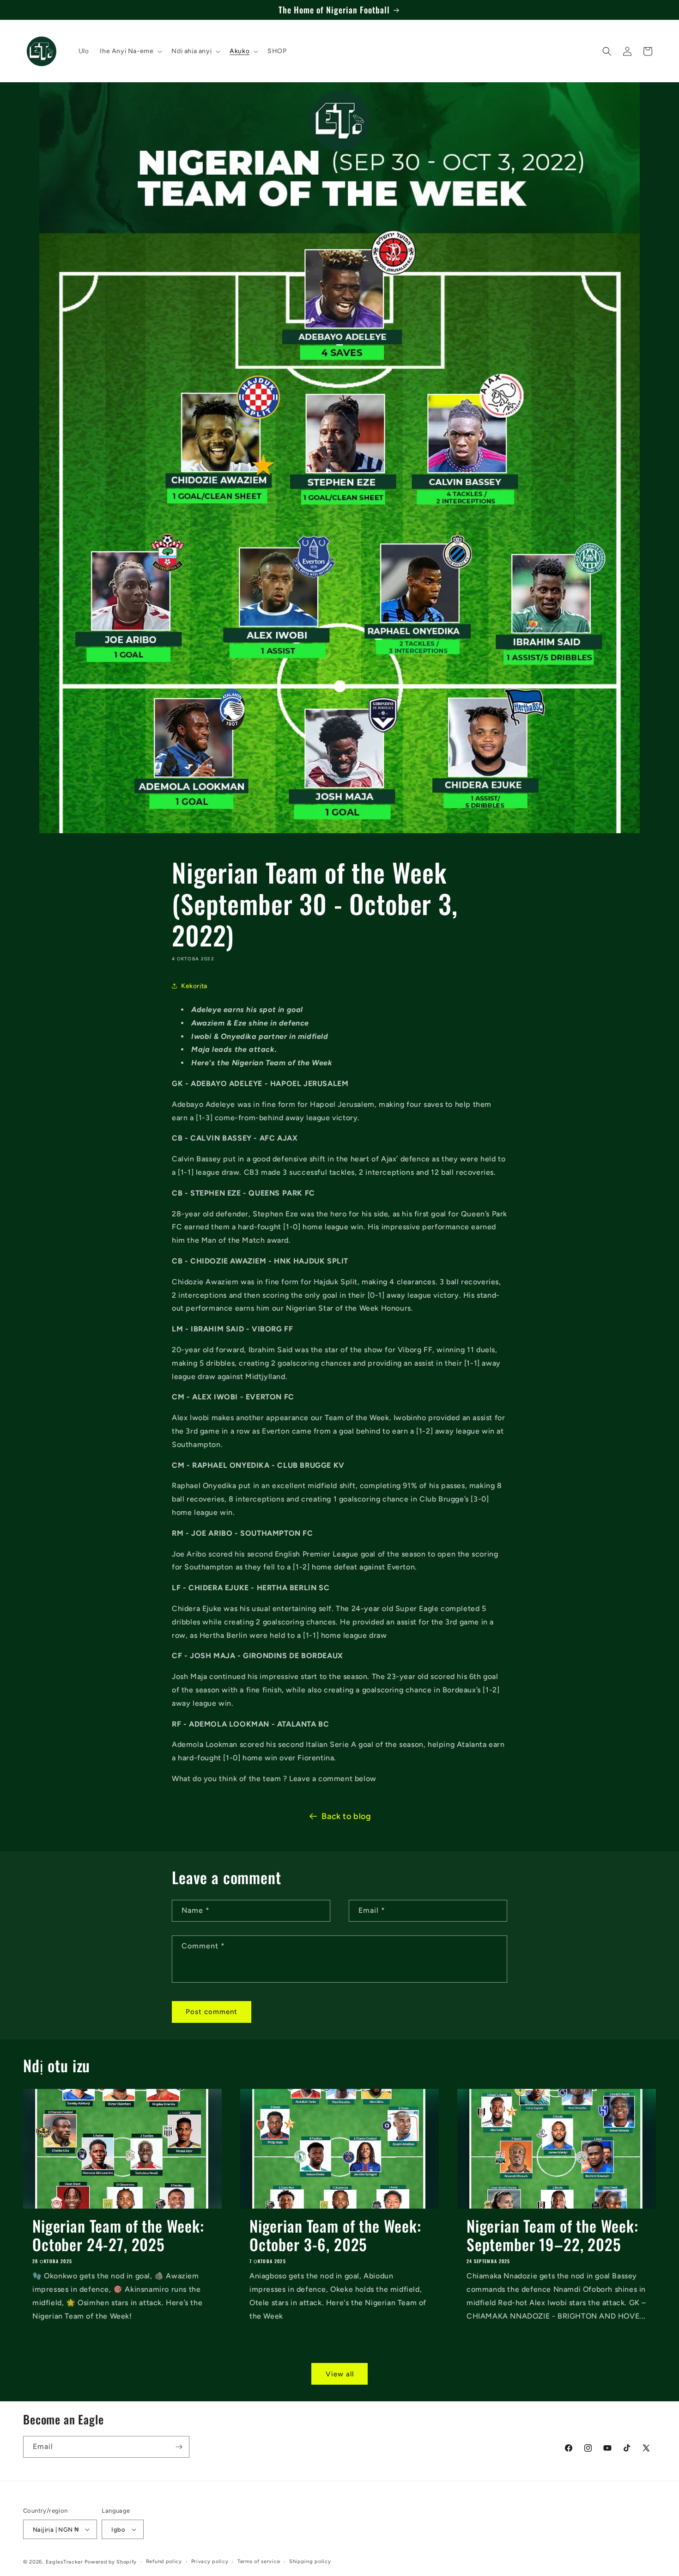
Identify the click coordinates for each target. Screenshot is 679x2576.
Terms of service (259, 2561)
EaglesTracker (64, 2562)
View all (340, 2374)
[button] (130, 51)
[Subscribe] (179, 2447)
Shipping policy (310, 2561)
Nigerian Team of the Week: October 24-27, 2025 (118, 2235)
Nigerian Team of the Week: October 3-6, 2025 (335, 2235)
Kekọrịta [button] (194, 986)
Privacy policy (210, 2561)
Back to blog (346, 1816)
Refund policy (164, 2561)
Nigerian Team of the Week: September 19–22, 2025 (552, 2235)
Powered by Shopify (111, 2562)
